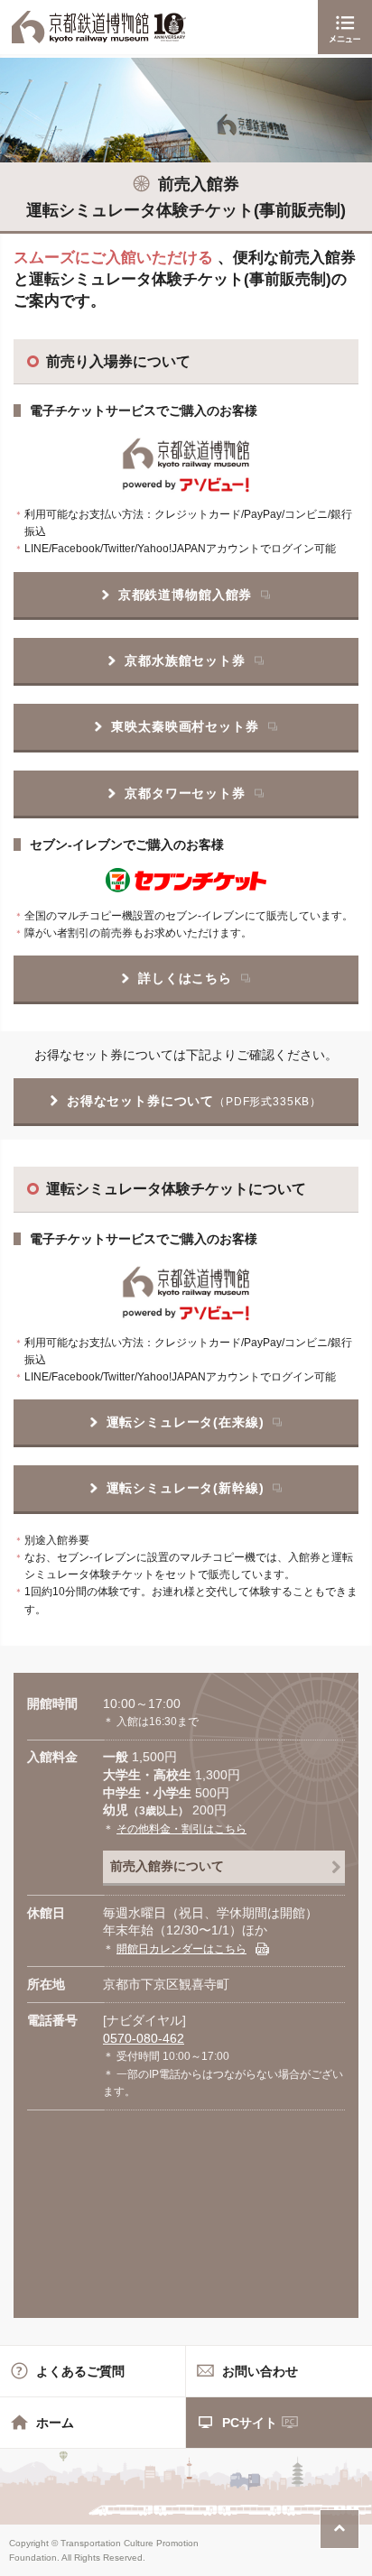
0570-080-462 (144, 2038)
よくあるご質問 (80, 2371)
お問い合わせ (260, 2371)
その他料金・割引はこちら (181, 1829)
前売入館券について (167, 1866)
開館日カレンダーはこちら (181, 1949)
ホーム (55, 2423)
